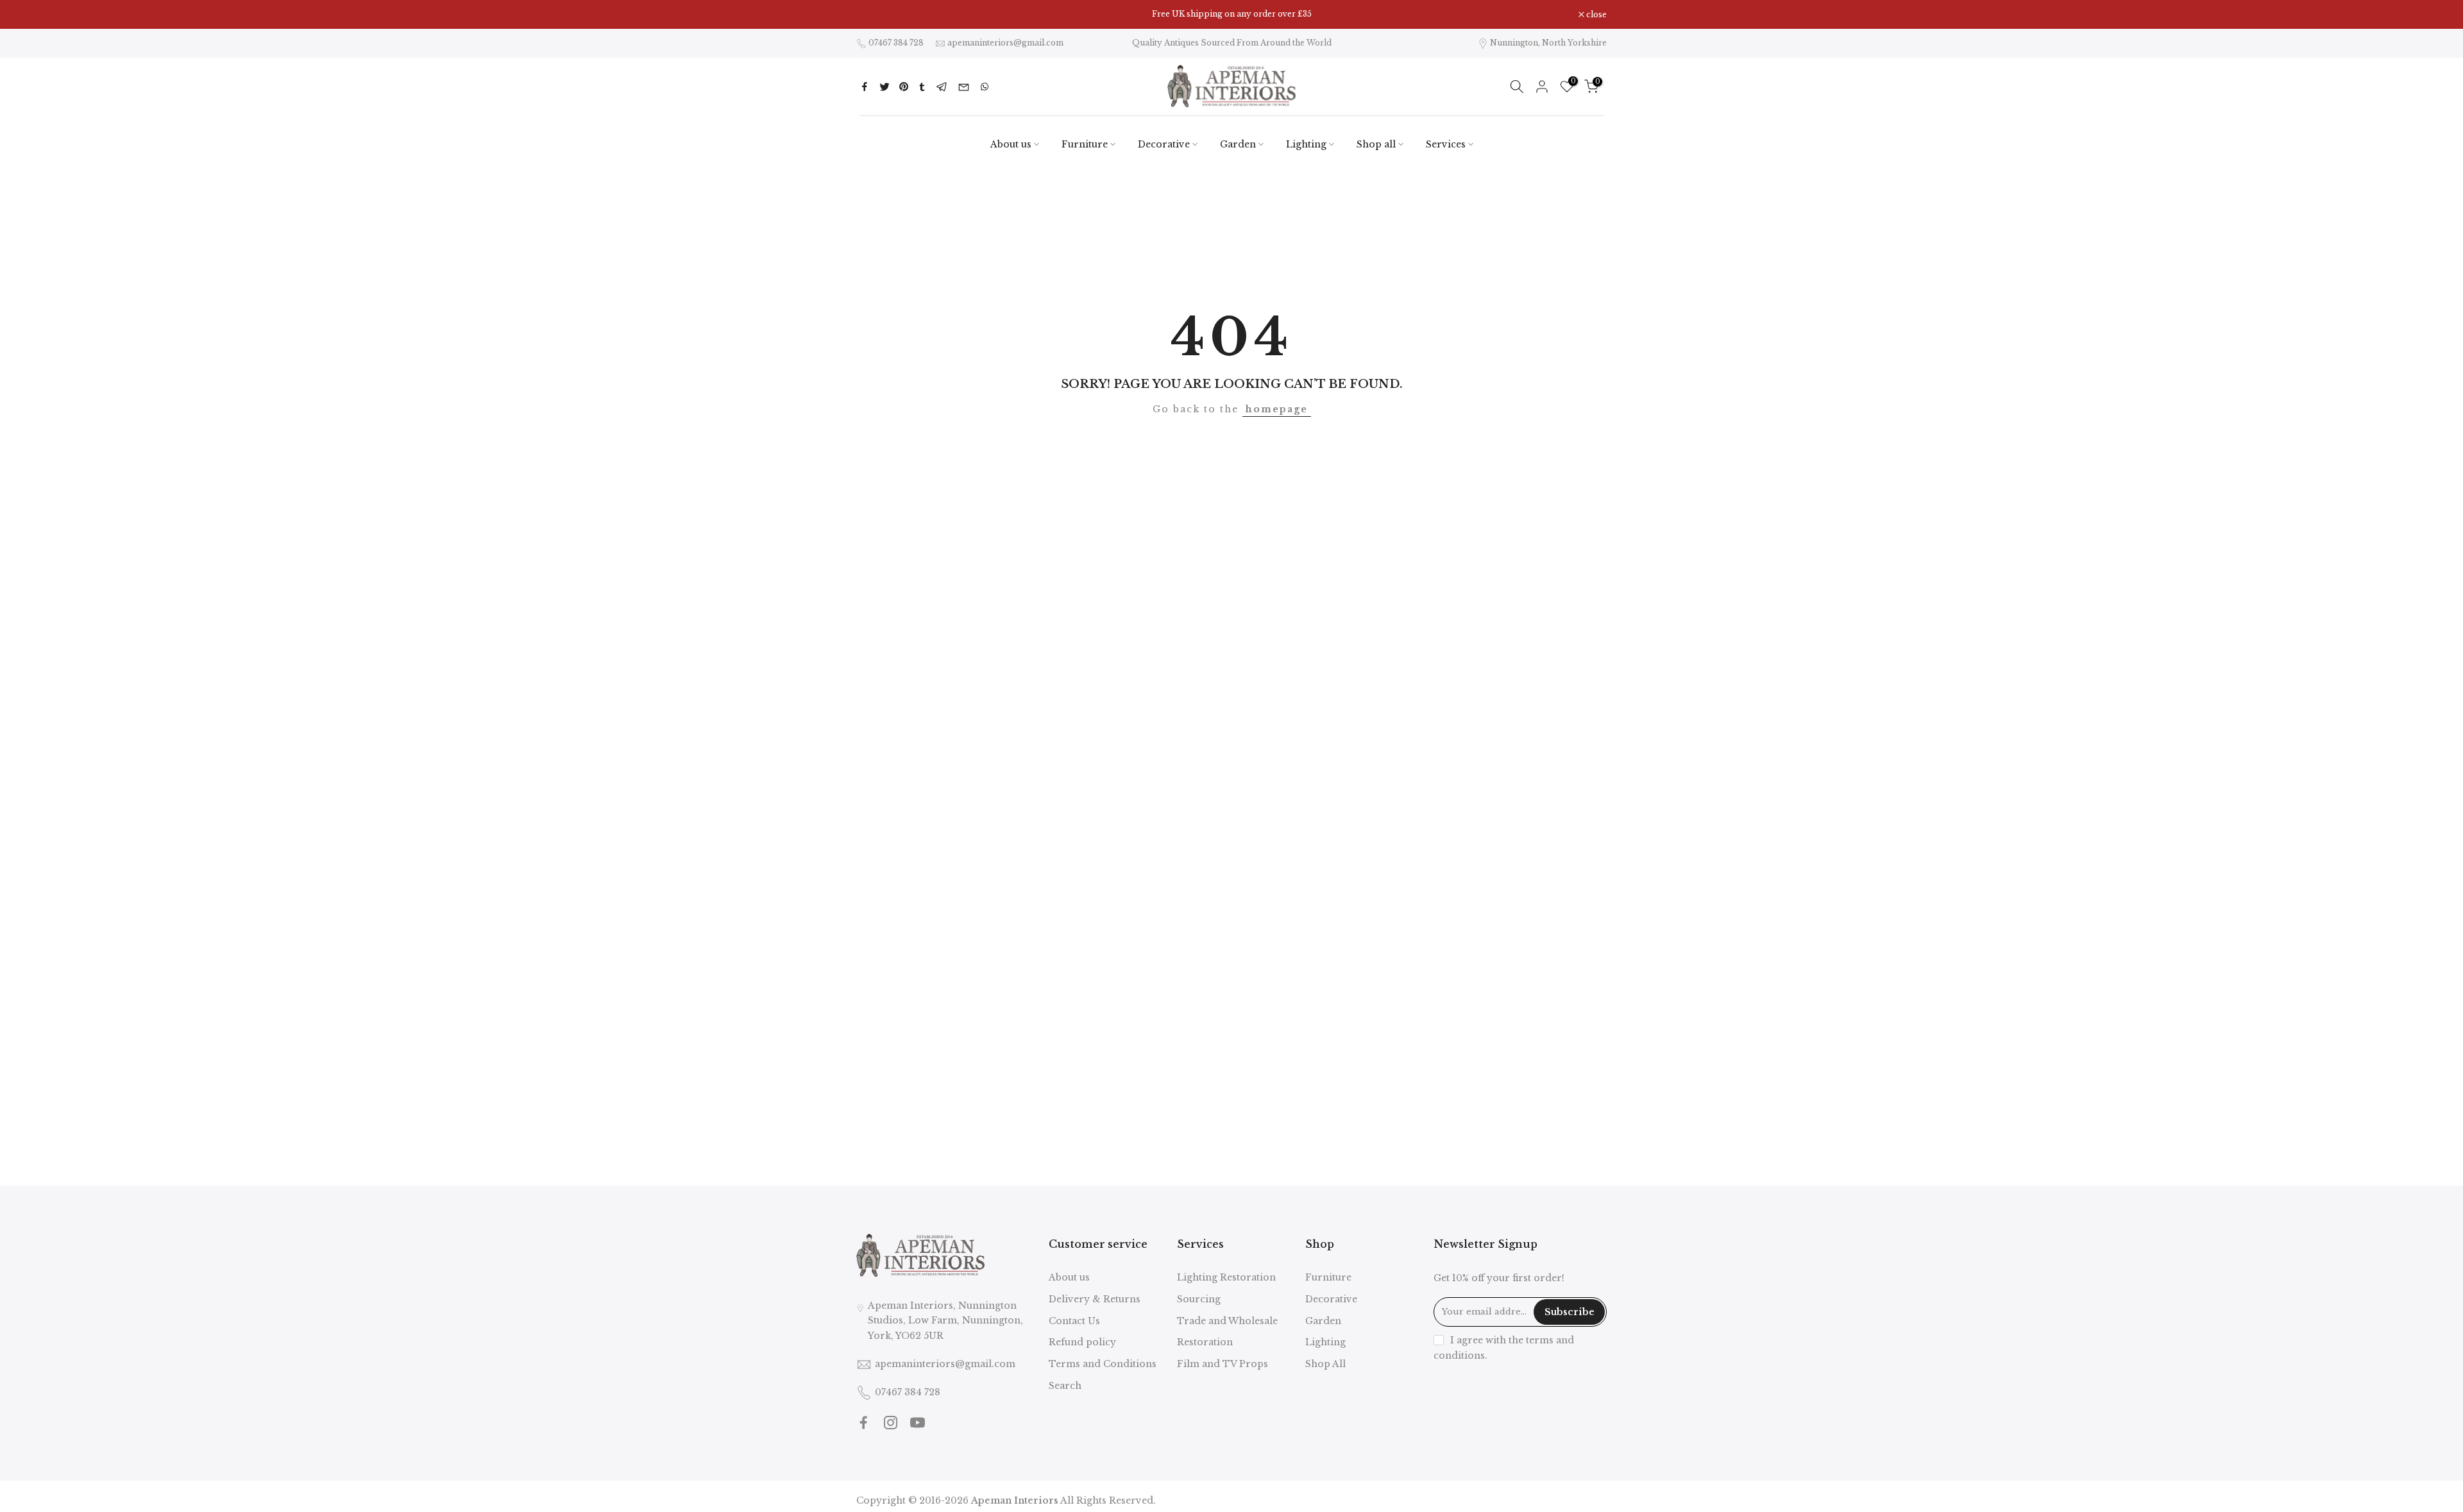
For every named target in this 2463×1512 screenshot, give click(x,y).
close (873, 15)
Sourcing (1199, 1299)
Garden (1238, 144)
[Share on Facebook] (865, 87)
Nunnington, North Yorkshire (1548, 43)
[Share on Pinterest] (904, 87)
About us (1011, 144)
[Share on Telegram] (942, 87)
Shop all (1376, 144)
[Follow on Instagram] (891, 1423)
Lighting (1306, 144)
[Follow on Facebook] (864, 1423)
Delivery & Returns (1095, 1299)
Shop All (1325, 1364)
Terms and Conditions (1103, 1364)
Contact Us (1074, 1321)
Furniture (1085, 144)
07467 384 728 (896, 43)
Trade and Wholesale (1227, 1321)
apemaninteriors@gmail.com (1005, 43)
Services (1446, 144)
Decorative (1164, 144)
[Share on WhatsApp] (985, 87)
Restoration (1205, 1342)
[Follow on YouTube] (918, 1423)
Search (1065, 1386)
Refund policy (1082, 1342)
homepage (1277, 409)
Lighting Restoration (1226, 1277)
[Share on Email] (964, 87)
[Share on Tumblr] (922, 87)
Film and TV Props (1223, 1364)
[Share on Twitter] (884, 87)
